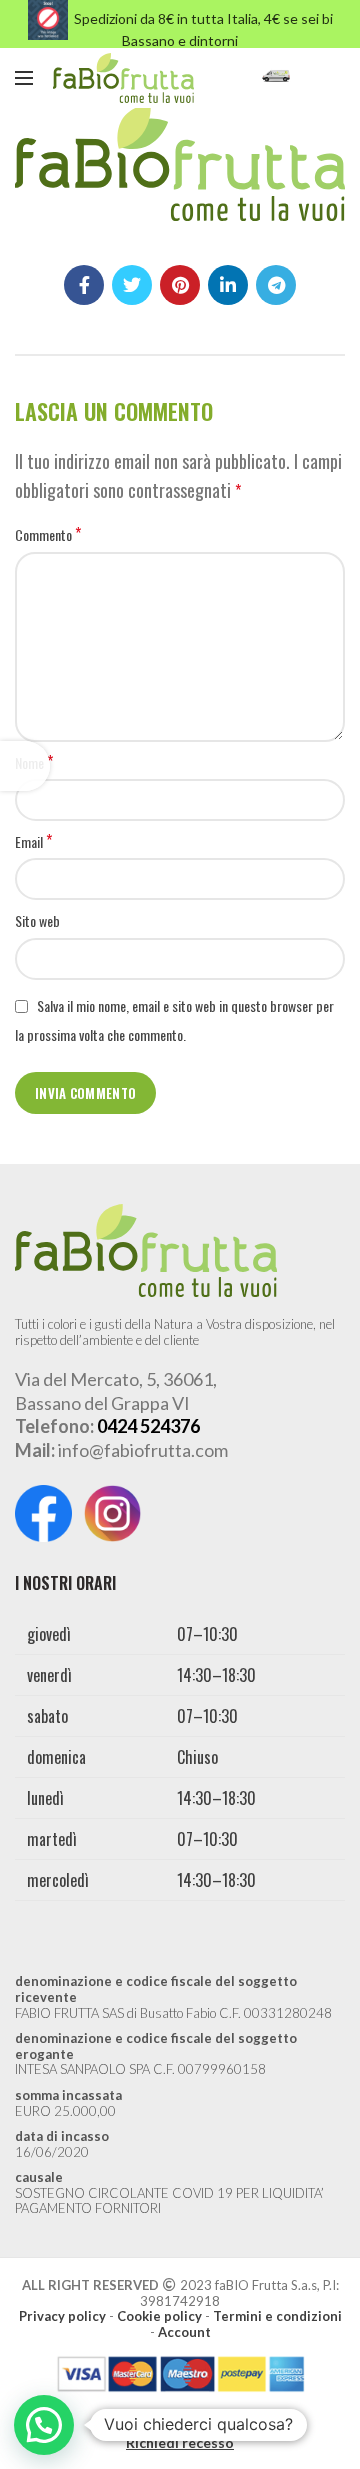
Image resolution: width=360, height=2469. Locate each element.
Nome (34, 763)
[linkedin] (228, 285)
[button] (44, 2425)
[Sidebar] (25, 766)
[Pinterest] (180, 285)
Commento (48, 535)
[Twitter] (132, 285)
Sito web (37, 920)
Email (33, 842)
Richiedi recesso (180, 2442)
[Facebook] (84, 285)
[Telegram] (276, 285)
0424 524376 (148, 1426)
